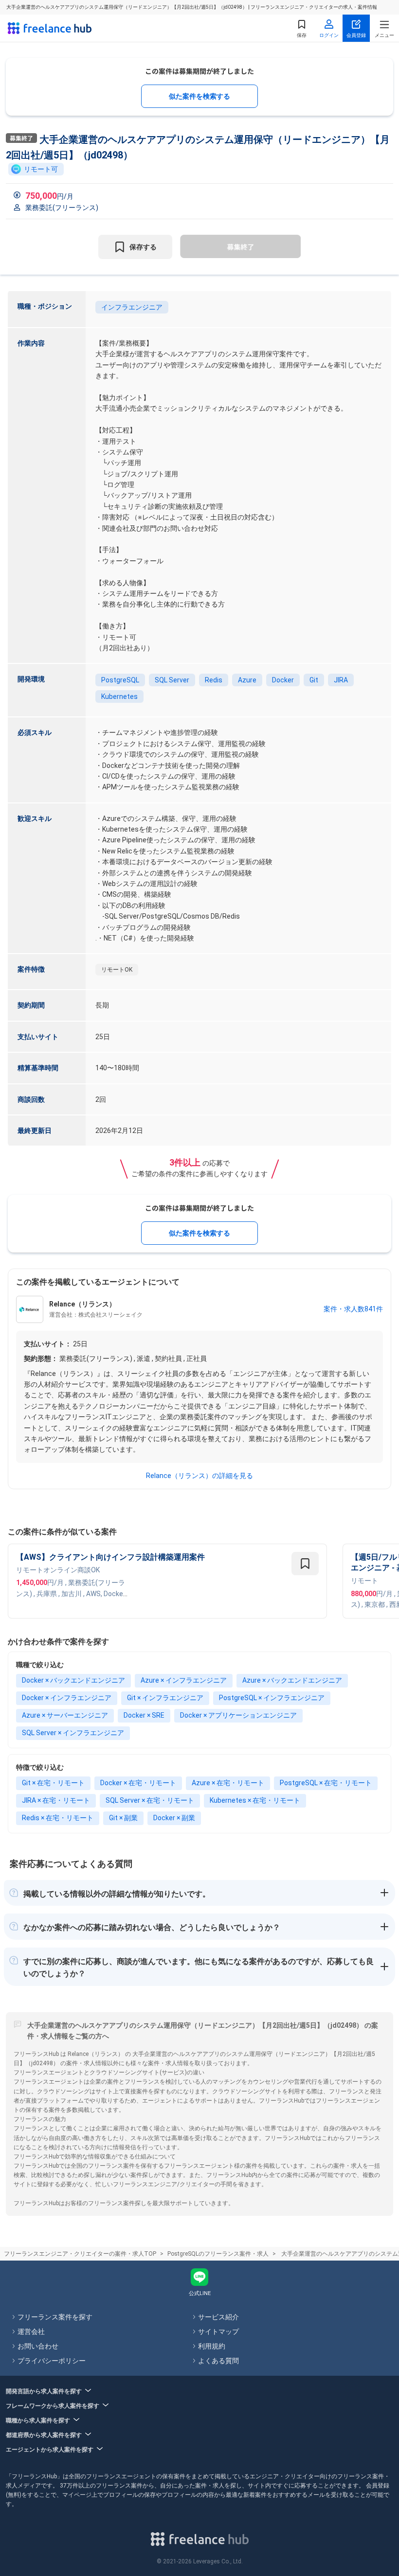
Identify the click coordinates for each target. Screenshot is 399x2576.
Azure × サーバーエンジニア (65, 1715)
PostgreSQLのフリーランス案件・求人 (218, 2254)
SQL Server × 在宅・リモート (150, 1800)
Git (314, 680)
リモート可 (41, 169)
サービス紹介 (218, 2317)
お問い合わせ (38, 2346)
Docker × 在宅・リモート (138, 1783)
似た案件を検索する (199, 96)
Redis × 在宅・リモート (58, 1818)
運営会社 (31, 2332)
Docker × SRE (144, 1715)
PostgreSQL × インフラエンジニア (272, 1698)
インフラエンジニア (132, 307)
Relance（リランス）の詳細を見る (199, 1476)
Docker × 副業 (174, 1818)
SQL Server (172, 680)
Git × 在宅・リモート (53, 1783)
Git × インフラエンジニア (165, 1698)
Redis (214, 680)
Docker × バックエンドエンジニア (73, 1680)
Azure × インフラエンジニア (184, 1680)
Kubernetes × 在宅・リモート (255, 1800)
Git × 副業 (123, 1818)
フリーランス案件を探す (55, 2317)
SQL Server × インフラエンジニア (73, 1733)
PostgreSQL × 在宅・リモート (326, 1783)
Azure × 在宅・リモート (228, 1783)
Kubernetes (119, 696)
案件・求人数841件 (353, 1309)
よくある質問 (218, 2361)
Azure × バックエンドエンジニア (292, 1680)
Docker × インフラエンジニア (67, 1698)
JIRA (341, 680)
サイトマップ (218, 2332)
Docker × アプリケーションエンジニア (238, 1715)
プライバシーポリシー (52, 2361)
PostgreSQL (120, 680)
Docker (283, 680)
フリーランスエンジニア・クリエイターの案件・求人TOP (80, 2254)
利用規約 (212, 2346)
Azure (247, 680)
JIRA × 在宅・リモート (56, 1800)
